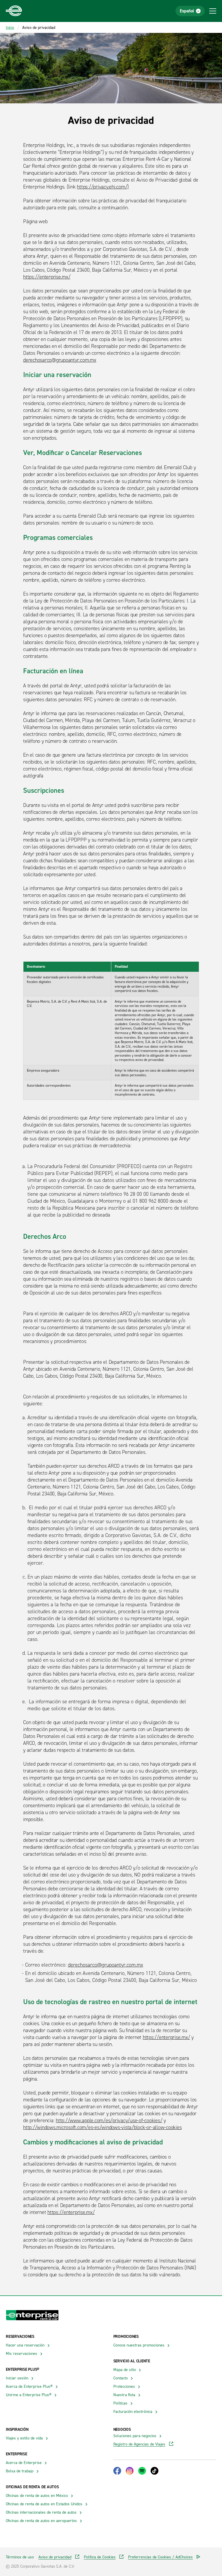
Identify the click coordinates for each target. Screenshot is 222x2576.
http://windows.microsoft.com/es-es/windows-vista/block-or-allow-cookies (102, 2127)
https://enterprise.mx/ (47, 277)
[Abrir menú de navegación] (213, 11)
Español (187, 11)
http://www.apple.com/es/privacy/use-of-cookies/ (109, 2120)
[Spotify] (142, 2471)
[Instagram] (130, 2471)
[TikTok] (155, 2471)
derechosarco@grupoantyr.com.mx (60, 360)
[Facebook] (117, 2471)
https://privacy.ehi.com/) (103, 187)
